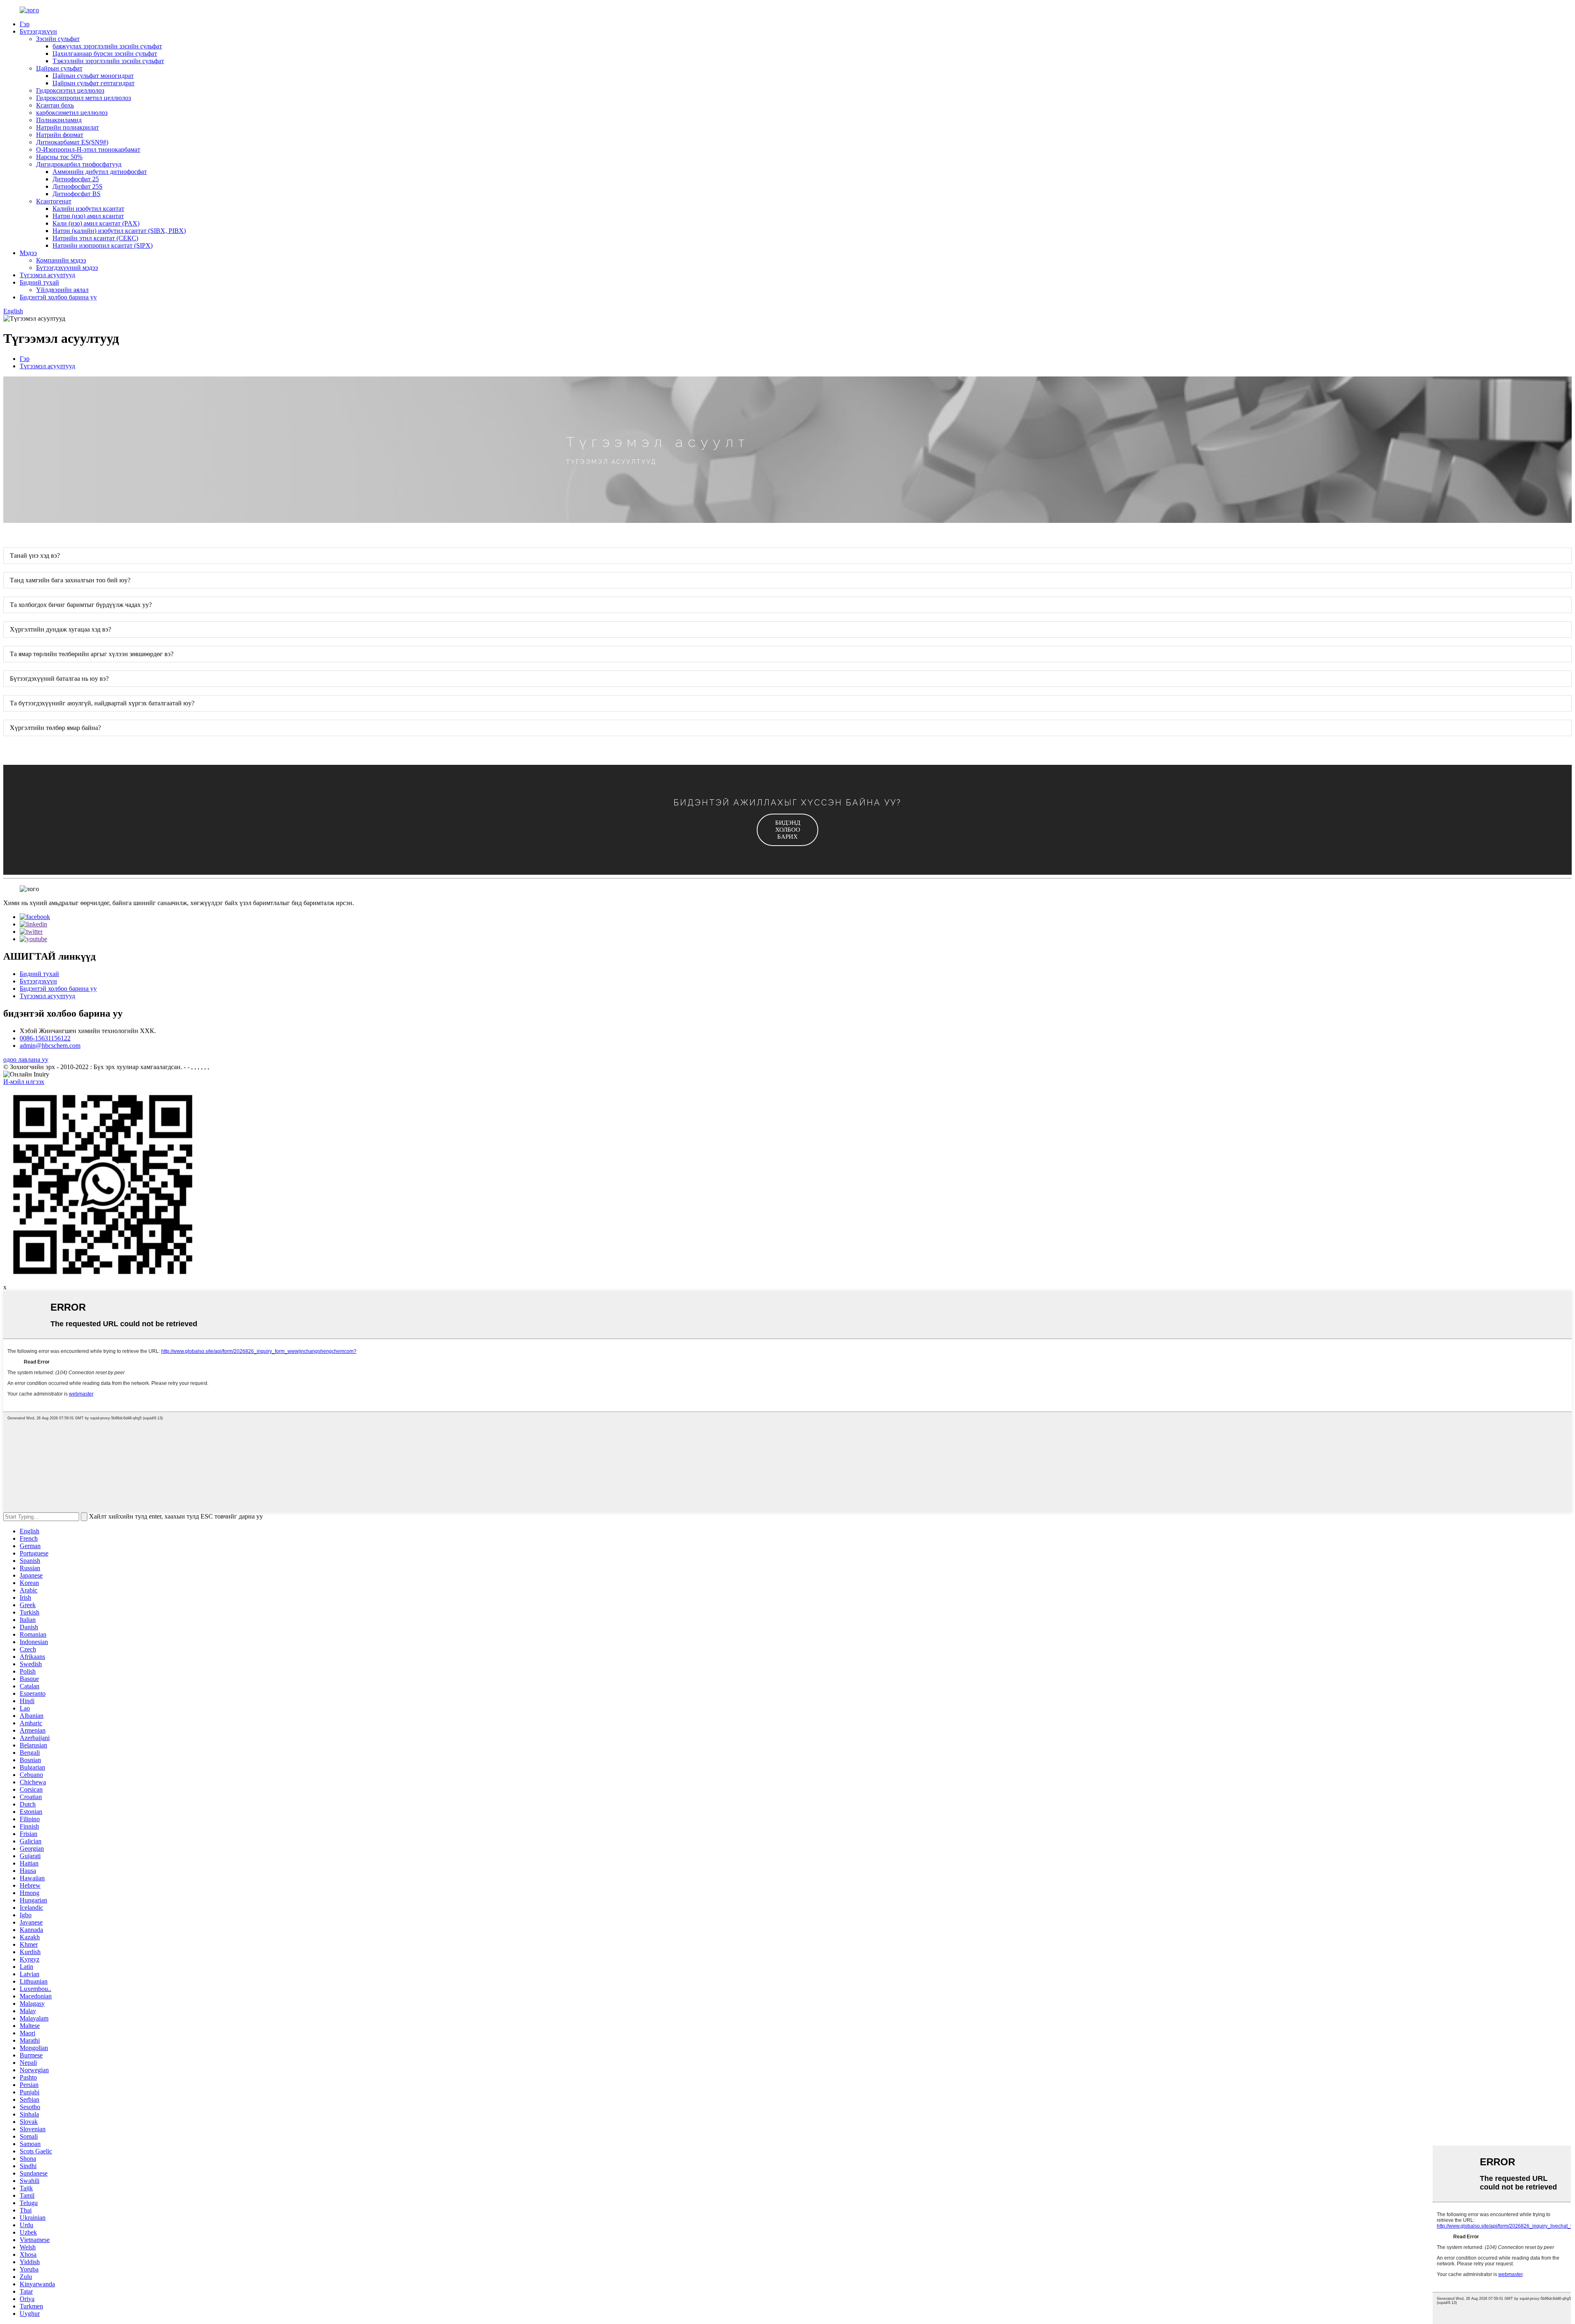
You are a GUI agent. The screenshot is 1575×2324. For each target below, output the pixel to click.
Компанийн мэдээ (61, 260)
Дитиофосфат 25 (76, 179)
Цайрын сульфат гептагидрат (94, 83)
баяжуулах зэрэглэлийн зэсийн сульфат (107, 46)
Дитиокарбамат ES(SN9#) (72, 142)
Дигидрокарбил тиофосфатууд (79, 164)
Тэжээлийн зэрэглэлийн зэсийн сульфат (108, 61)
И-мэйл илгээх (24, 1082)
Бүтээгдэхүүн (38, 31)
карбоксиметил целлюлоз (72, 113)
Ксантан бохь (55, 105)
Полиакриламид (59, 120)
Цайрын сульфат (59, 68)
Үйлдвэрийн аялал (62, 290)
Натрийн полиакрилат (67, 127)
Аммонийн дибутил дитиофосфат (100, 172)
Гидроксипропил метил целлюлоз (83, 98)
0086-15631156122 (45, 1038)
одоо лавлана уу (26, 1059)
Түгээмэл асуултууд (47, 275)
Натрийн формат (60, 135)
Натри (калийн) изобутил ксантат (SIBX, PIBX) (119, 231)
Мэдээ (28, 253)
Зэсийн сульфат (58, 39)
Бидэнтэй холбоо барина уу (58, 297)
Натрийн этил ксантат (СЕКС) (95, 238)
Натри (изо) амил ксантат (88, 216)
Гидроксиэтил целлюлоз (70, 90)
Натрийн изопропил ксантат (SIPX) (103, 245)
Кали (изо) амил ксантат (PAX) (96, 223)
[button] (787, 830)
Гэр (25, 24)
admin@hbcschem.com (50, 1046)
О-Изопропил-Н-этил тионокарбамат (88, 149)
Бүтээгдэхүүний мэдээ (67, 268)
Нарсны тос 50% (59, 157)
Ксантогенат (54, 201)
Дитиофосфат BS (76, 194)
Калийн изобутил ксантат (88, 209)
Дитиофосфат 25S (78, 186)
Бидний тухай (39, 282)
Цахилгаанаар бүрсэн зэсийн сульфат (105, 54)
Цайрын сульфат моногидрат (93, 76)
